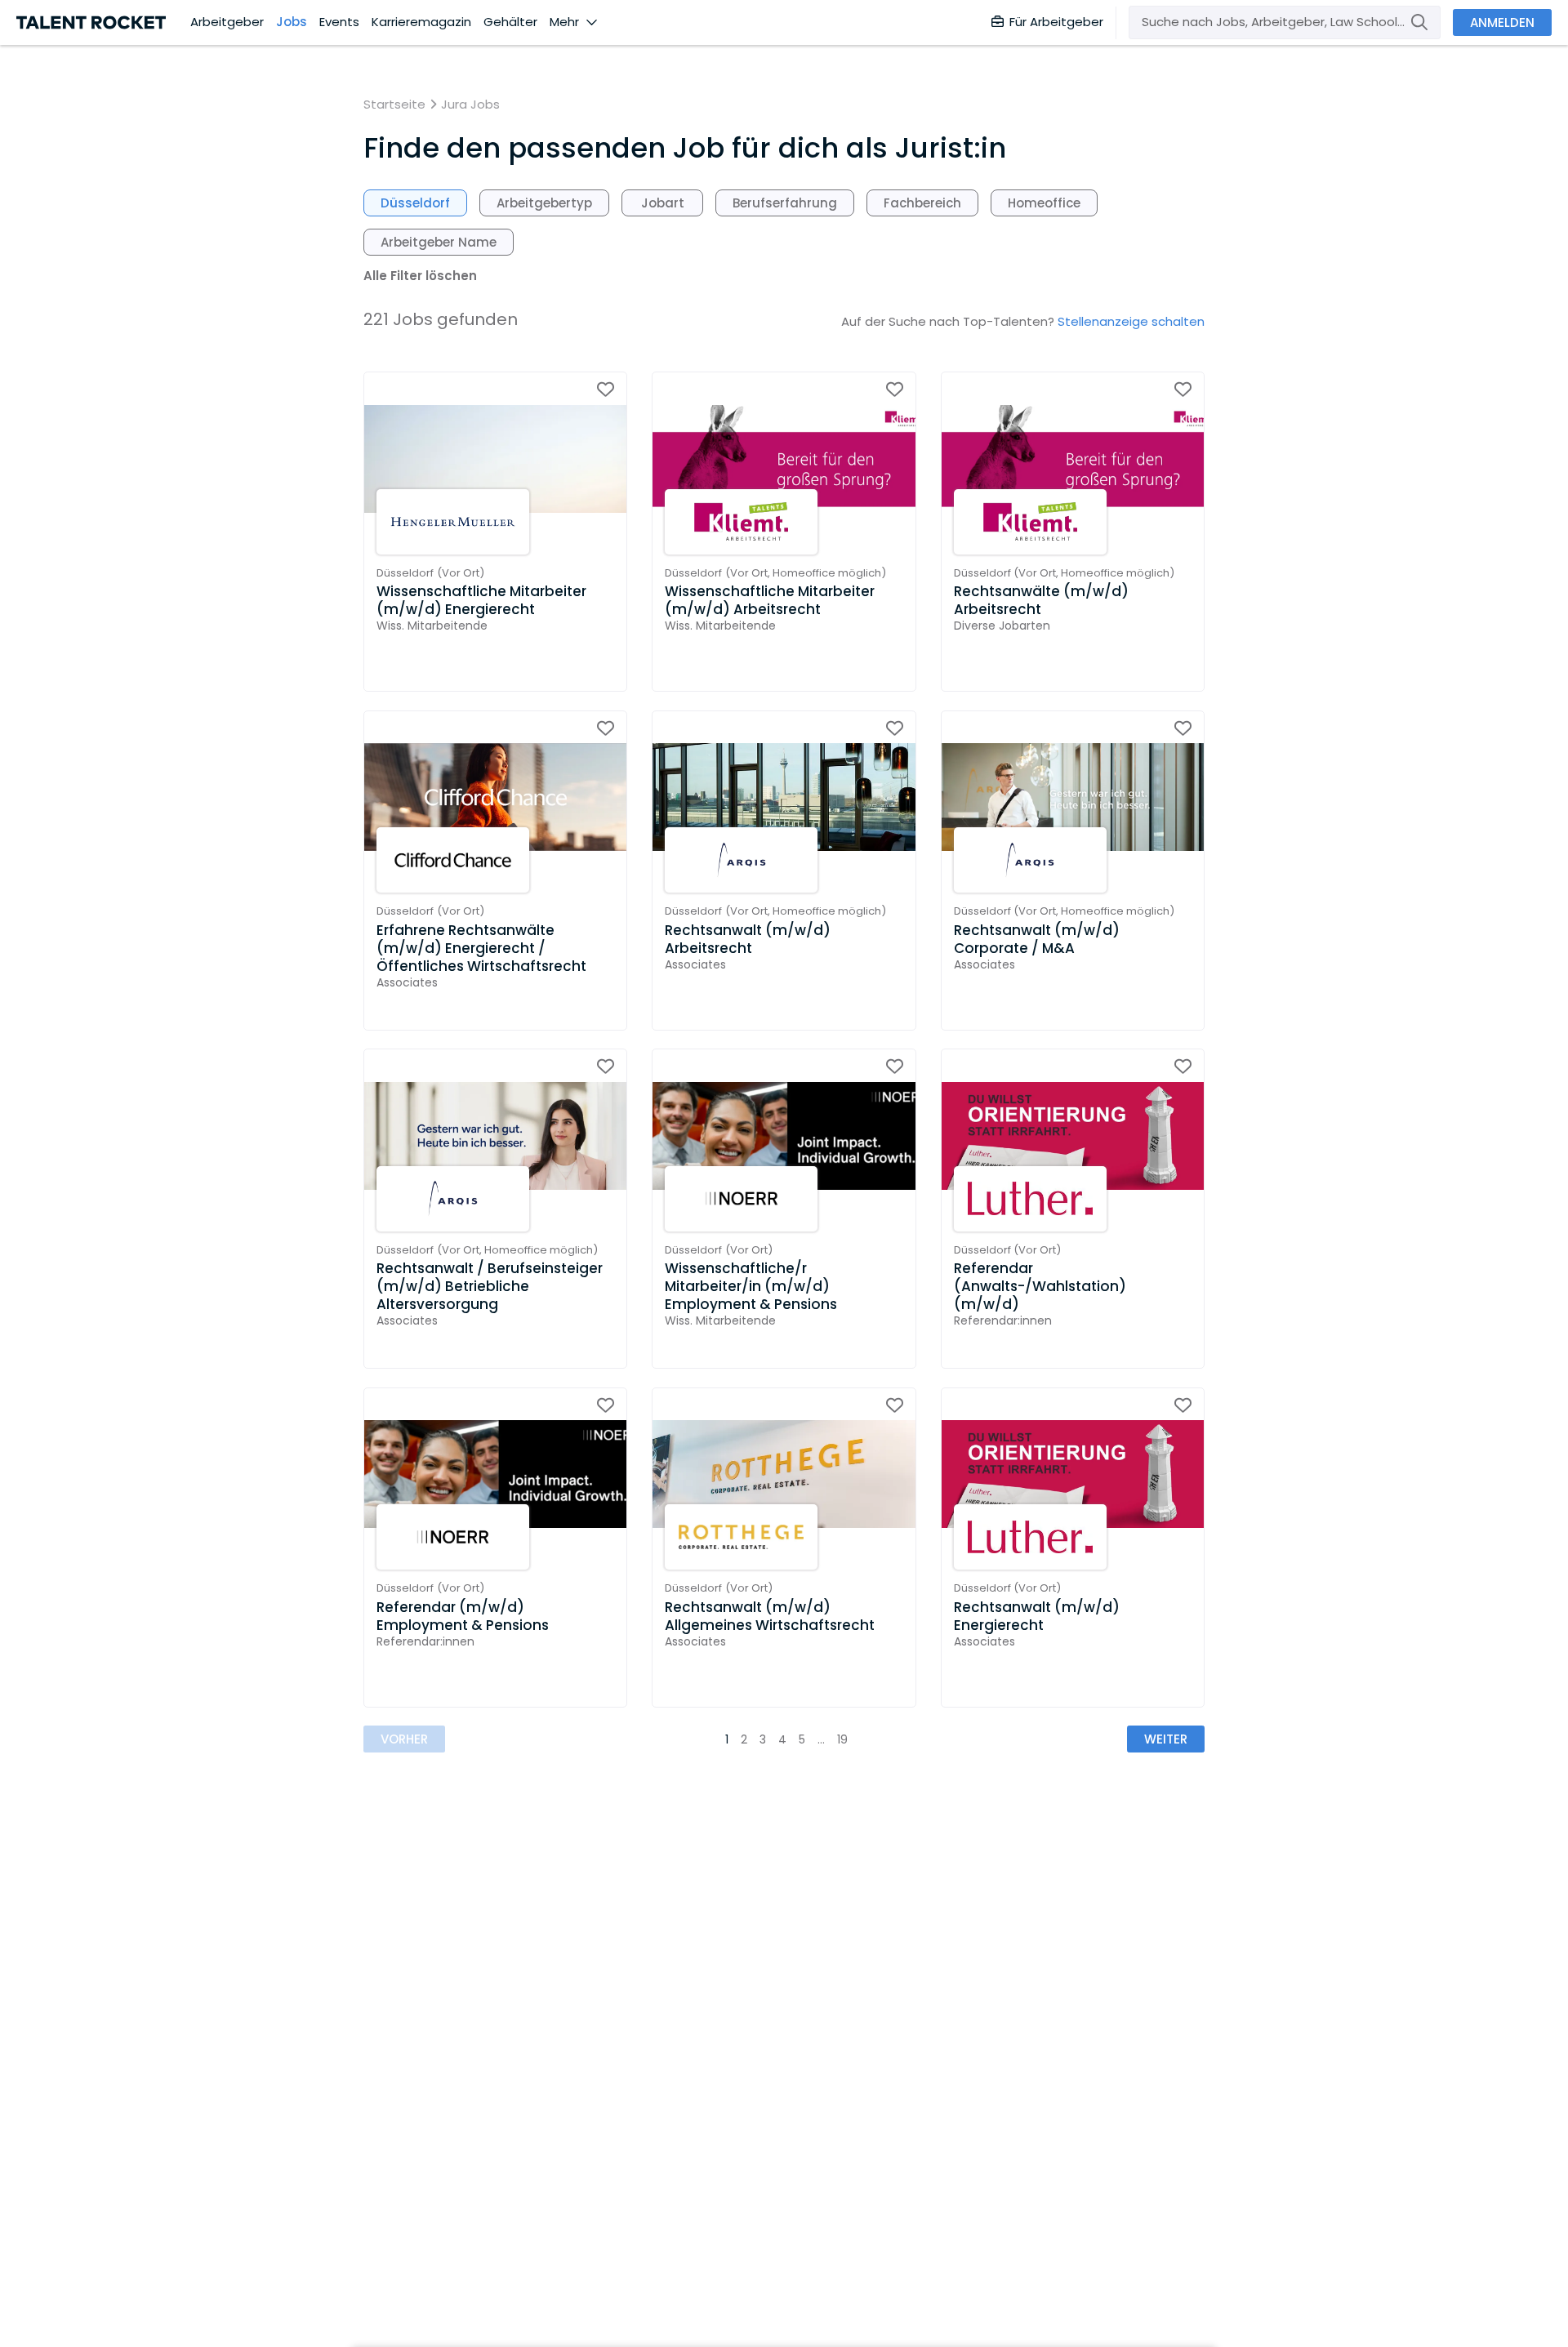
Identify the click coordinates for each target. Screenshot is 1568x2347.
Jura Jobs (470, 105)
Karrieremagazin (421, 22)
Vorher (404, 1739)
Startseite (394, 105)
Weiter (1166, 1739)
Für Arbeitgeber (1056, 22)
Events (339, 22)
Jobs (292, 22)
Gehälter (510, 22)
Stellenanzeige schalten (1131, 321)
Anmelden (1502, 22)
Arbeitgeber (227, 22)
